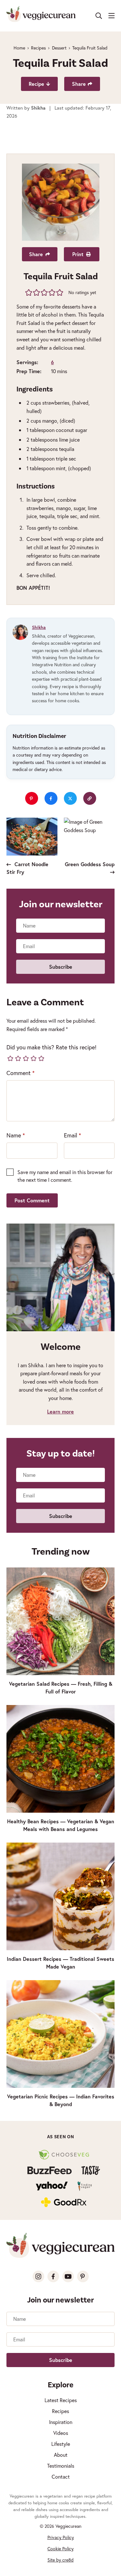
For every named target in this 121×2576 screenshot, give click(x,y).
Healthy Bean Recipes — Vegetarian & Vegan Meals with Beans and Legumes (61, 1825)
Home (19, 48)
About (61, 2455)
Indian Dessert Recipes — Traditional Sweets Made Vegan (60, 1963)
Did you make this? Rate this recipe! (51, 1047)
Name (16, 1135)
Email (72, 1135)
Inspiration (61, 2422)
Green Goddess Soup (90, 864)
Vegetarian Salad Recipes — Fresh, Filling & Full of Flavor (61, 1687)
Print (78, 254)
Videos (61, 2433)
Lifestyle (61, 2444)
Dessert (59, 48)
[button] (29, 292)
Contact (61, 2477)
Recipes (38, 48)
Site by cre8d (60, 2560)
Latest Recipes (61, 2400)
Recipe (36, 84)
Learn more (60, 1411)
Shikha (39, 627)
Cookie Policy (60, 2549)
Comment (20, 1073)
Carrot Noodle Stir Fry (27, 868)
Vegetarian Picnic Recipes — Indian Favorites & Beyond (61, 2100)
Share (79, 84)
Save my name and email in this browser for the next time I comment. (65, 1176)
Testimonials (61, 2466)
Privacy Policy (61, 2537)
